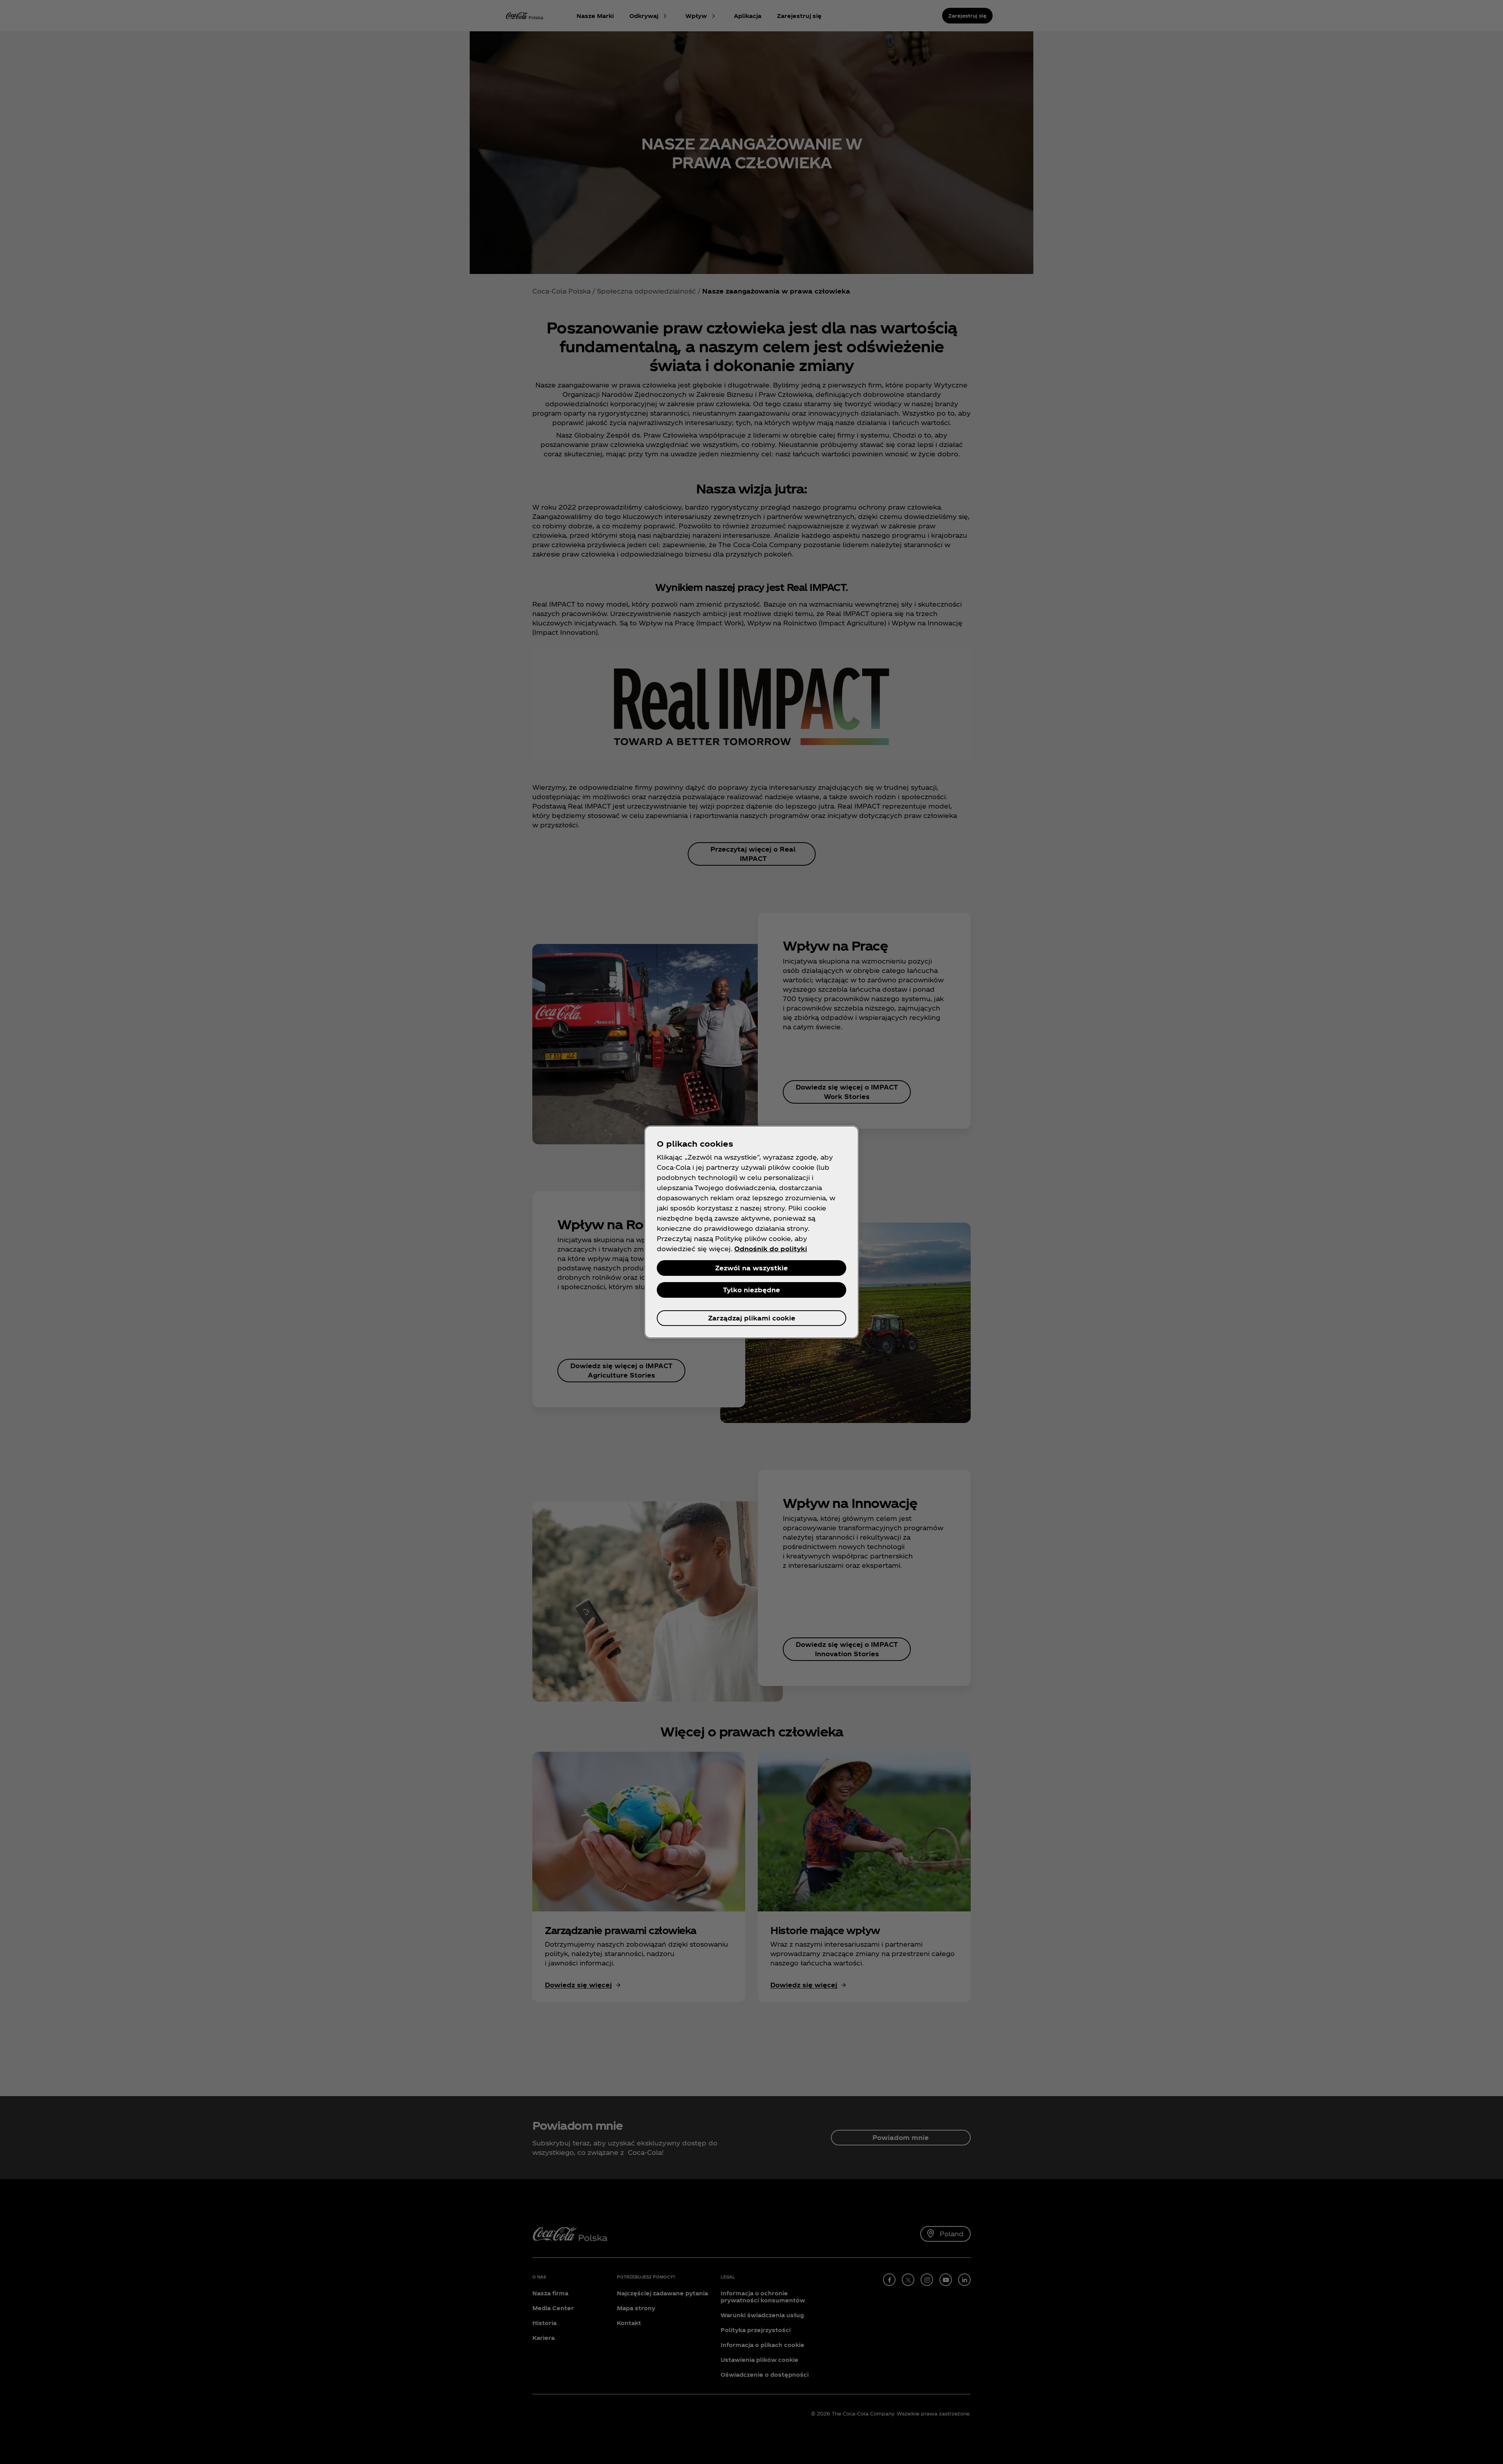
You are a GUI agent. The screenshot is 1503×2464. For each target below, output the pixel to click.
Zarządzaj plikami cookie (752, 1318)
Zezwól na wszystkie (751, 1268)
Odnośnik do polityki (771, 1249)
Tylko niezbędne (751, 1290)
